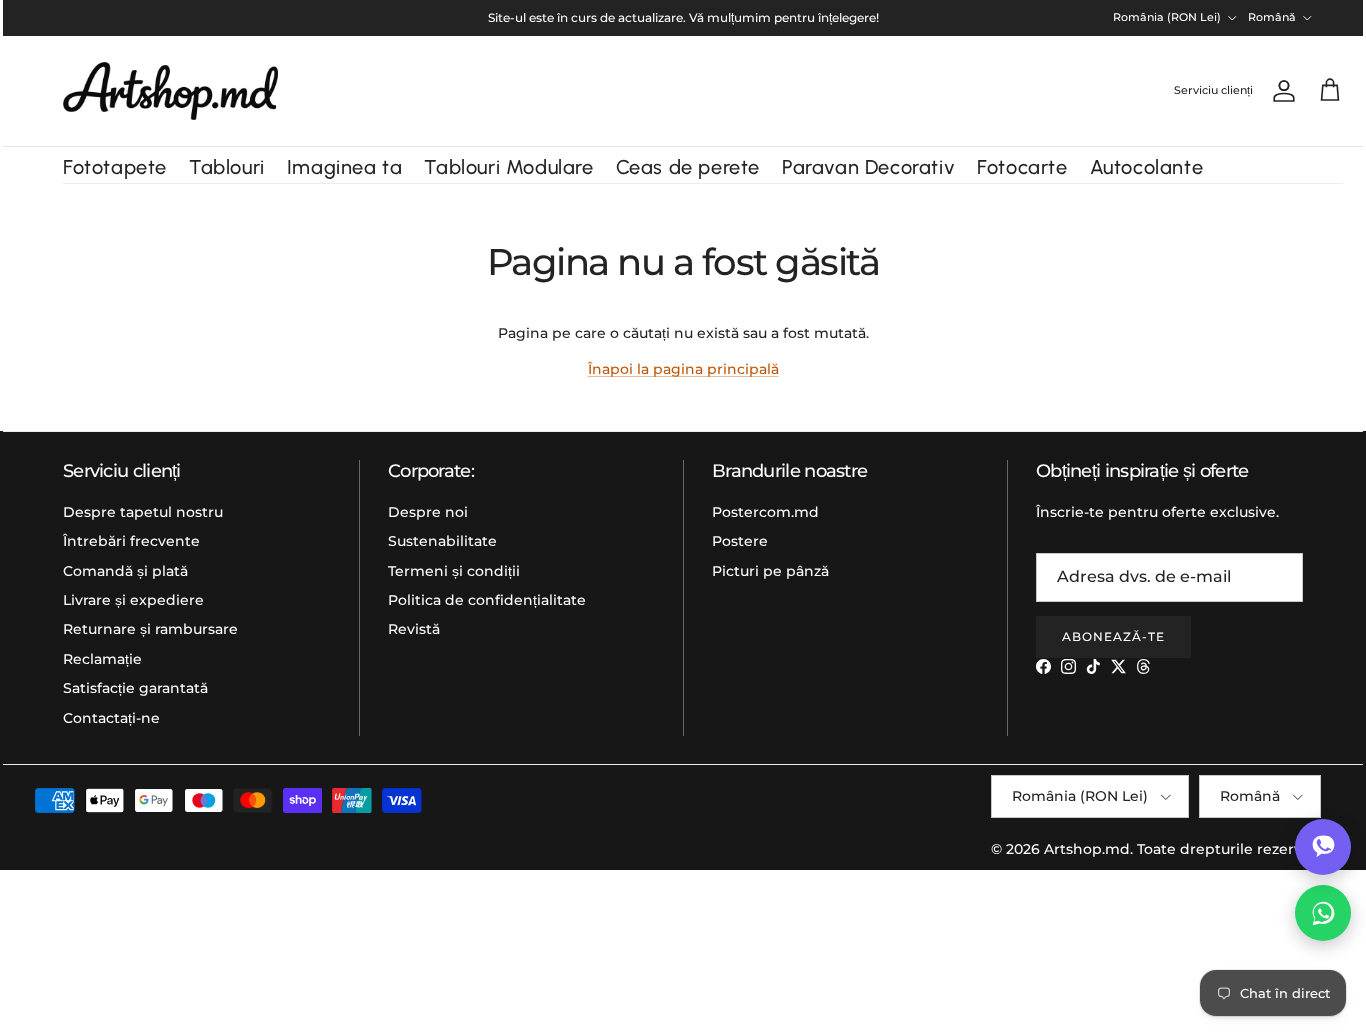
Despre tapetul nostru (143, 512)
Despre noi (428, 512)
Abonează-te (1113, 636)
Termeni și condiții (454, 571)
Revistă (414, 629)
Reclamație (102, 659)
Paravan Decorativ (868, 167)
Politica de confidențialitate (487, 600)
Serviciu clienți (1213, 90)
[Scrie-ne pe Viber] (1323, 847)
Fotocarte (1022, 167)
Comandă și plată (125, 571)
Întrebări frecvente (131, 541)
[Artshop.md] (170, 91)
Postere (740, 541)
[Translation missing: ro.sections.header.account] (1280, 91)
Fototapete (115, 167)
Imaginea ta (345, 167)
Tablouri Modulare (508, 167)
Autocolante (1147, 167)
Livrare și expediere (133, 600)
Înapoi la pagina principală (683, 369)
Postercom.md (765, 512)
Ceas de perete (688, 167)
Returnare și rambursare (150, 629)
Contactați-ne (111, 718)
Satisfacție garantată (135, 688)
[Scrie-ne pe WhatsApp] (1323, 913)
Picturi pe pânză (770, 571)
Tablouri (227, 167)
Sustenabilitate (442, 541)
